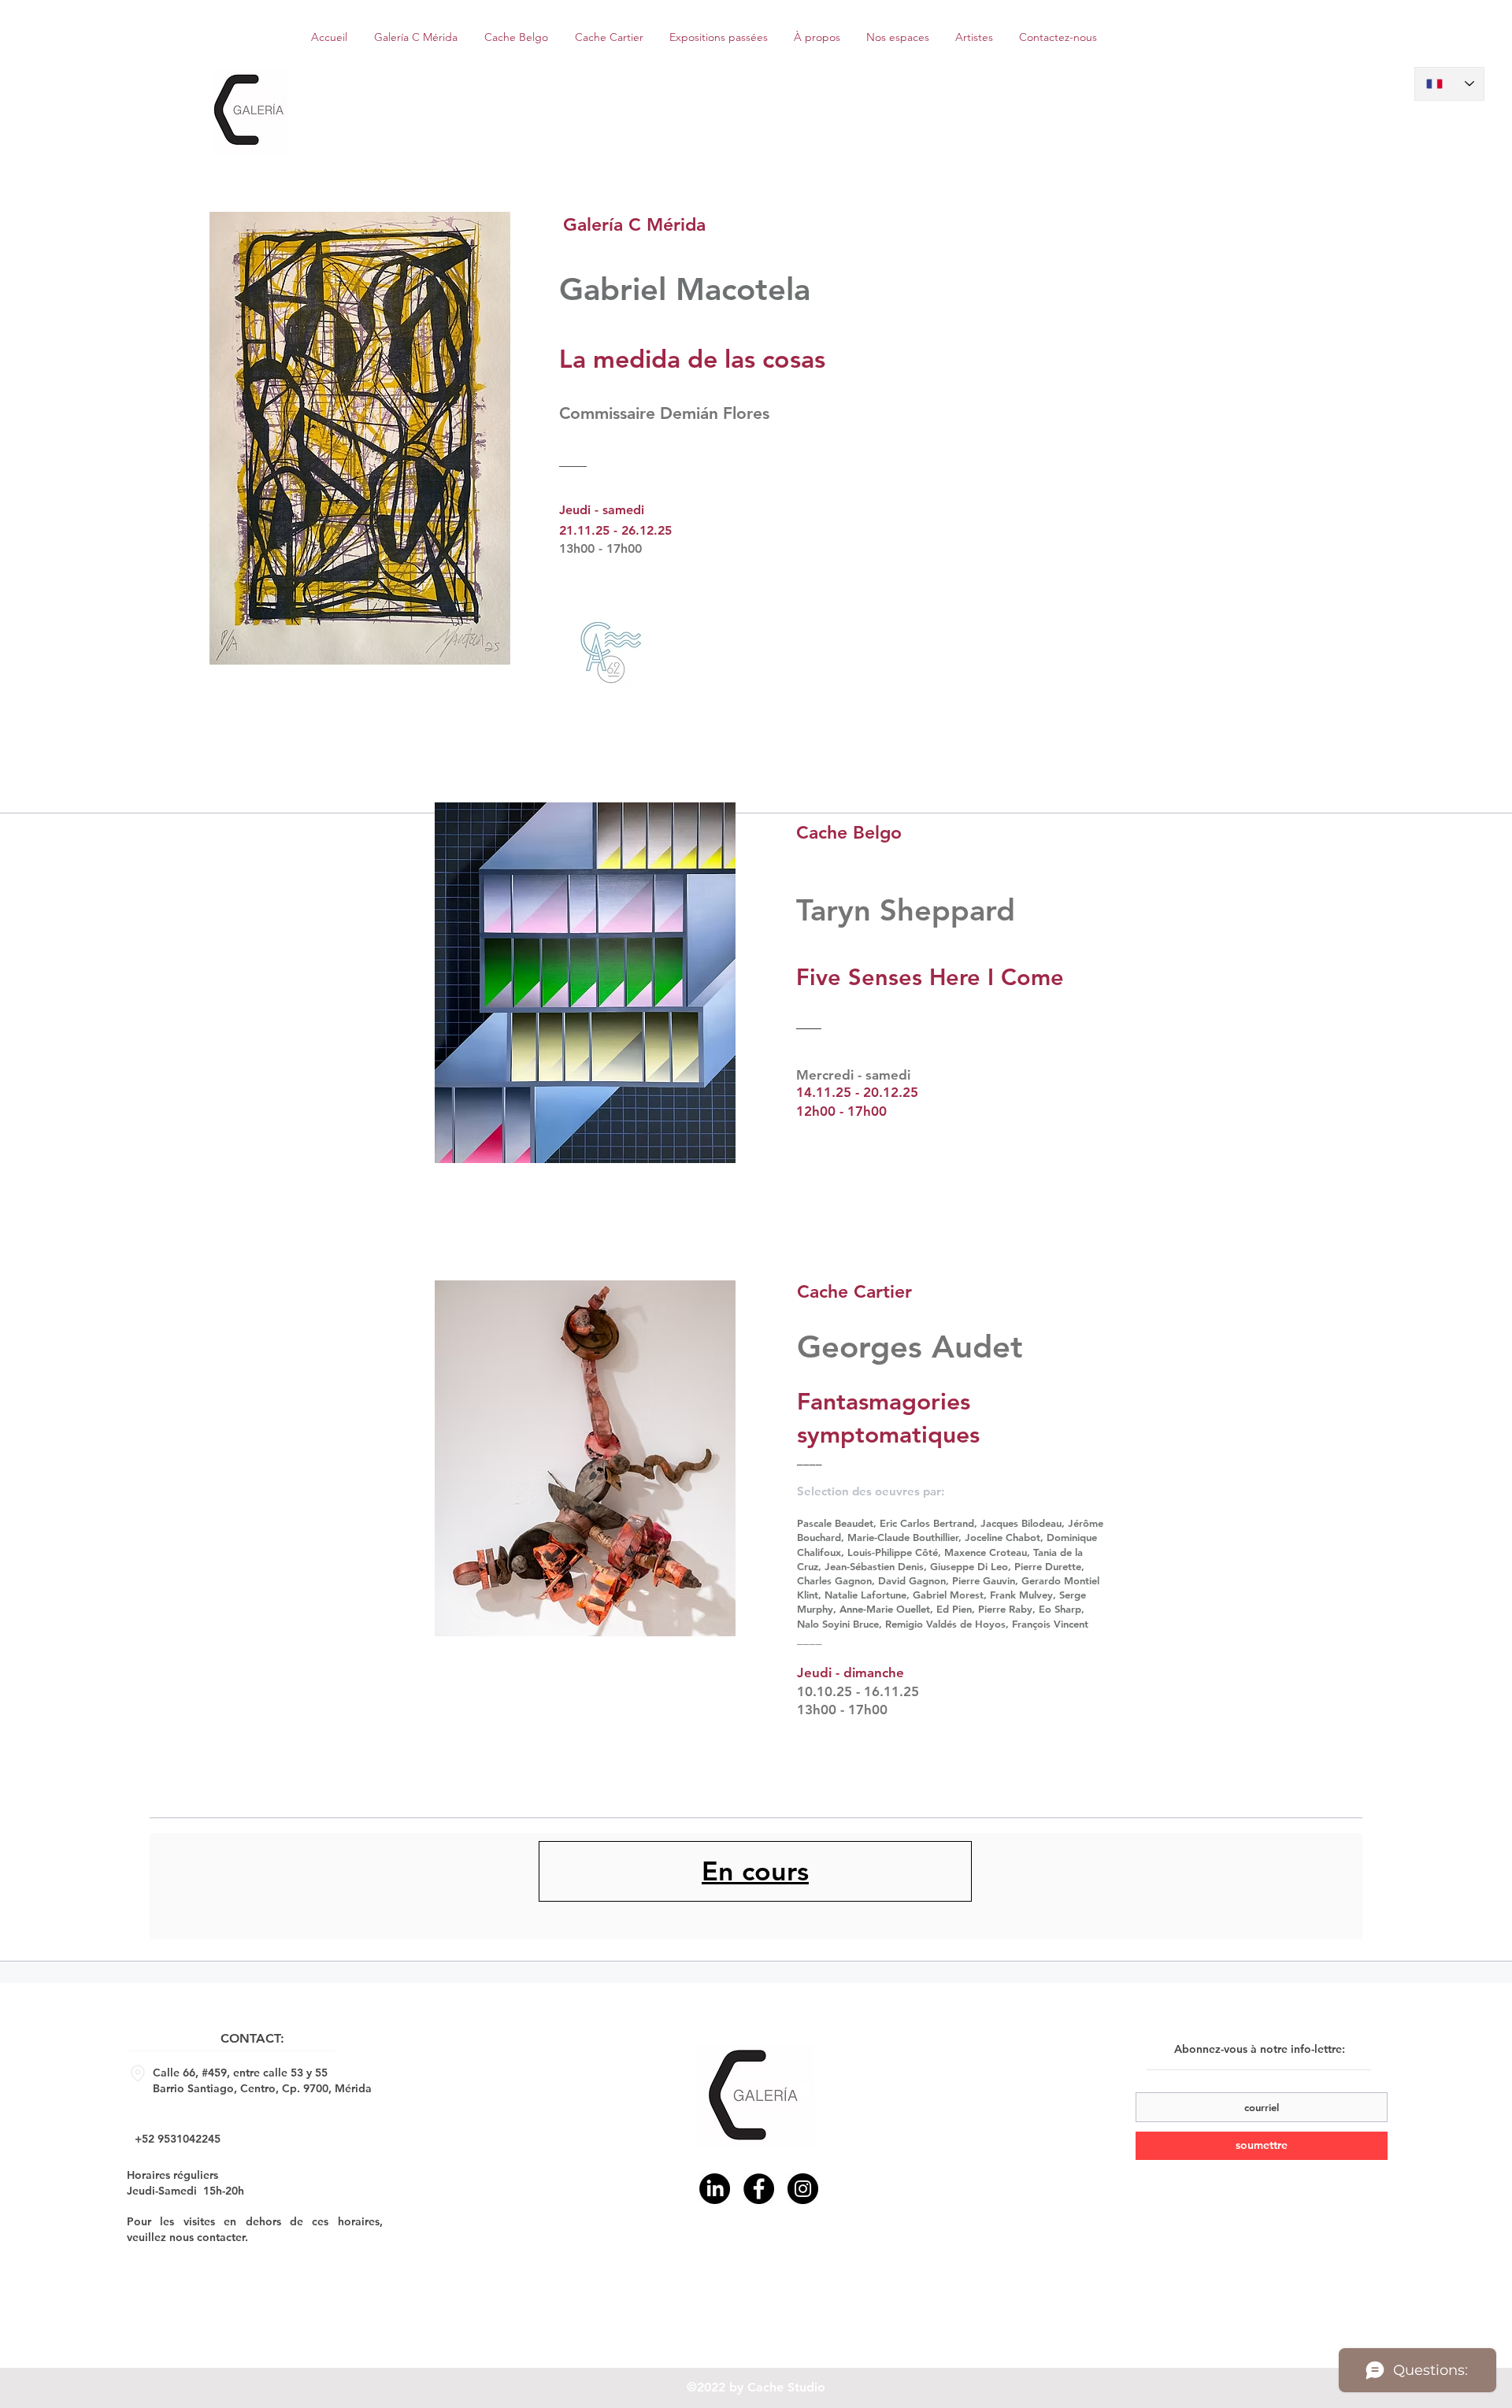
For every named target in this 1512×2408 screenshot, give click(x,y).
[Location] (138, 2073)
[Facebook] (759, 2189)
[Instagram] (803, 2189)
